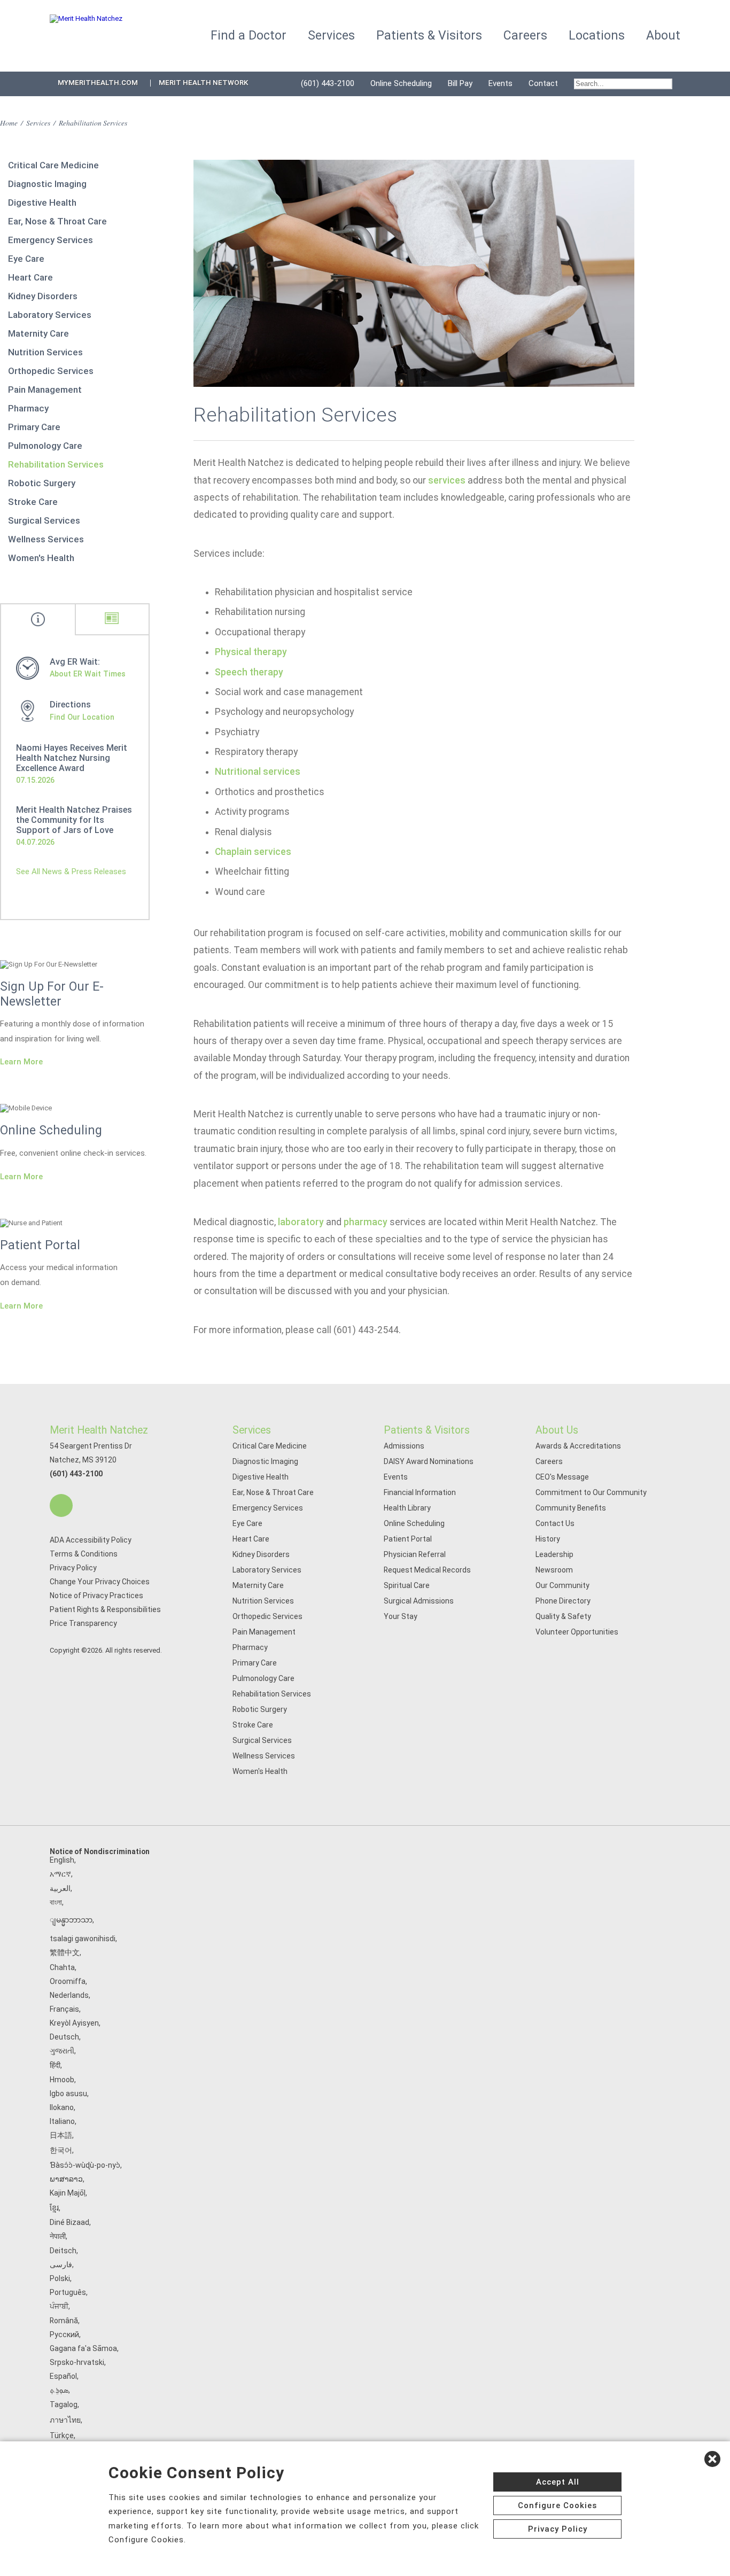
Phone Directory (563, 1601)
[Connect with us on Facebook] (61, 1505)
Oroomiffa (68, 1981)
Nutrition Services (45, 352)
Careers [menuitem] (525, 36)
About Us (557, 1430)
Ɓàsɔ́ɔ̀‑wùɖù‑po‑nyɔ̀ (85, 2165)
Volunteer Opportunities (577, 1632)
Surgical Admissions (419, 1601)
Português (68, 2292)
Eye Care (26, 259)
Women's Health (41, 558)
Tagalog (64, 2404)
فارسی (61, 2264)
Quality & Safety (563, 1616)
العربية (60, 1888)
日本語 (61, 2135)
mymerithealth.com (98, 83)
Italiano (62, 2121)
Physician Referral (415, 1554)
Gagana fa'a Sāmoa (83, 2348)
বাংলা (56, 1902)
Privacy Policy (73, 1568)
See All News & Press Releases (71, 871)
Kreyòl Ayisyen (74, 2023)
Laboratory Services (50, 315)
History (548, 1539)
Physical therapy (251, 652)
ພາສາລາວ (66, 2179)
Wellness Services (46, 539)
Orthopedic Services (51, 371)
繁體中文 (65, 1952)
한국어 (61, 2150)
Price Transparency (83, 1623)
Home (9, 123)
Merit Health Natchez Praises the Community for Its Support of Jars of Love (74, 820)
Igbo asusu (68, 2094)
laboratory (301, 1222)
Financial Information (420, 1492)
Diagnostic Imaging (47, 184)
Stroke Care (33, 502)
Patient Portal (408, 1539)
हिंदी (55, 2065)
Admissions (404, 1446)
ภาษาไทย (65, 2420)
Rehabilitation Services (56, 464)
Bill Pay (460, 83)
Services (38, 123)
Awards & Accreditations (578, 1446)
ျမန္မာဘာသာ (71, 1920)
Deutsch (64, 2037)
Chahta (62, 1967)
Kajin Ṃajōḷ (68, 2193)
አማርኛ (60, 1874)
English (62, 1860)
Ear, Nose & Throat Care (57, 221)
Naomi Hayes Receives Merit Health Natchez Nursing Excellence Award (72, 758)
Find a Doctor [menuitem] (248, 36)
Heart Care (30, 277)
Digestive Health (42, 203)
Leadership (554, 1554)
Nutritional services (258, 772)
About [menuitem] (663, 36)
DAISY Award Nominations (429, 1461)
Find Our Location (82, 717)
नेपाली (58, 2236)
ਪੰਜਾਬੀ (59, 2306)
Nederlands (69, 1995)
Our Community (562, 1585)
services (447, 480)
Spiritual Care (407, 1585)
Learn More (21, 1062)
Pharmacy (28, 408)
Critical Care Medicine (53, 165)
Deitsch (63, 2251)
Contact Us (555, 1523)
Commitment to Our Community (591, 1492)
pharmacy (366, 1222)
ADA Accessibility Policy (91, 1540)
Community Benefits (571, 1508)
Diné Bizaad (69, 2222)
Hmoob (62, 2080)
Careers (549, 1461)
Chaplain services (253, 852)
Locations (597, 36)
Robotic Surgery (42, 483)
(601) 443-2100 (328, 83)
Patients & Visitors (427, 1430)
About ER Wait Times (88, 674)
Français (64, 2009)
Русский (64, 2334)
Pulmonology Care (45, 446)
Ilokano (62, 2107)
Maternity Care (38, 333)
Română (64, 2321)
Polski (60, 2278)
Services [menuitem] (331, 36)
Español (63, 2376)
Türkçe (62, 2435)
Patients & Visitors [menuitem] (429, 36)
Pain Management (45, 390)
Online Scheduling (401, 83)
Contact (543, 83)
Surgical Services (44, 520)
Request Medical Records (427, 1570)
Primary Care (34, 427)
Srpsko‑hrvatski (77, 2362)
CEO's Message (562, 1477)
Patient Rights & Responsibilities (105, 1609)
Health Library (407, 1508)
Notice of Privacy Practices (96, 1596)
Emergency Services (51, 240)
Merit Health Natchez (99, 1430)
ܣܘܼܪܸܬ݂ (59, 2390)
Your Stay (401, 1616)
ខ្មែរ (54, 2208)
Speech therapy (249, 672)
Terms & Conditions (84, 1554)
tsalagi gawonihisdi (83, 1939)
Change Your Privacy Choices (100, 1582)
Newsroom (554, 1570)
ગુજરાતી (62, 2051)
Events (500, 83)
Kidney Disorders (43, 296)
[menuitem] (623, 84)
